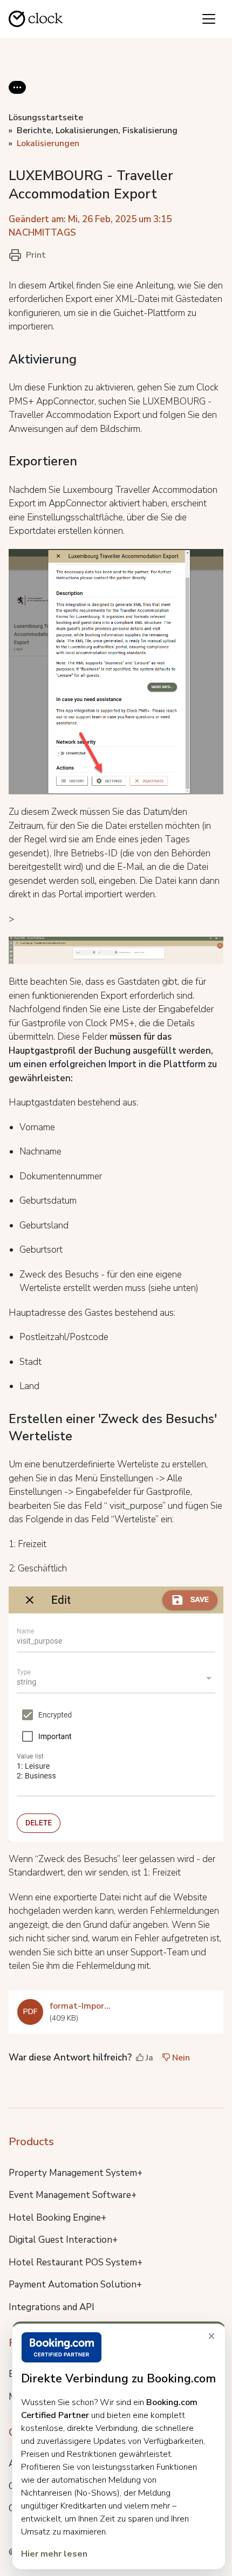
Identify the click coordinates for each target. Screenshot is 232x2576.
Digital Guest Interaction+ (63, 2240)
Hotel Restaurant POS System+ (76, 2262)
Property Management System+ (76, 2173)
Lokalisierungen (48, 143)
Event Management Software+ (73, 2195)
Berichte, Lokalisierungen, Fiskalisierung (97, 130)
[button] (17, 96)
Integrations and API (52, 2307)
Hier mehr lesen (54, 2554)
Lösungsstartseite (46, 118)
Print (36, 255)
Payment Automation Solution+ (75, 2285)
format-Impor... (80, 2006)
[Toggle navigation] (209, 19)
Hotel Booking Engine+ (57, 2218)
